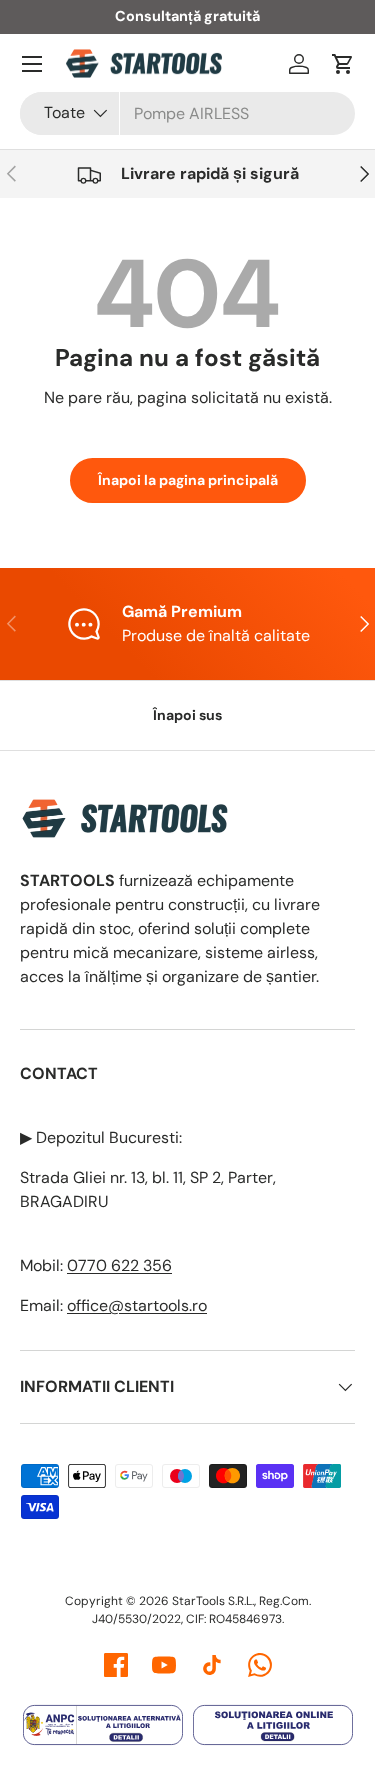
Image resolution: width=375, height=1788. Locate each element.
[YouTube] (164, 1665)
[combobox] (187, 113)
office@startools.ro (137, 1305)
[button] (343, 64)
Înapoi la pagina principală (188, 480)
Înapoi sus (187, 715)
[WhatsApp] (260, 1665)
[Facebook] (116, 1665)
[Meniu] (32, 64)
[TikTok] (212, 1665)
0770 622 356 (119, 1265)
